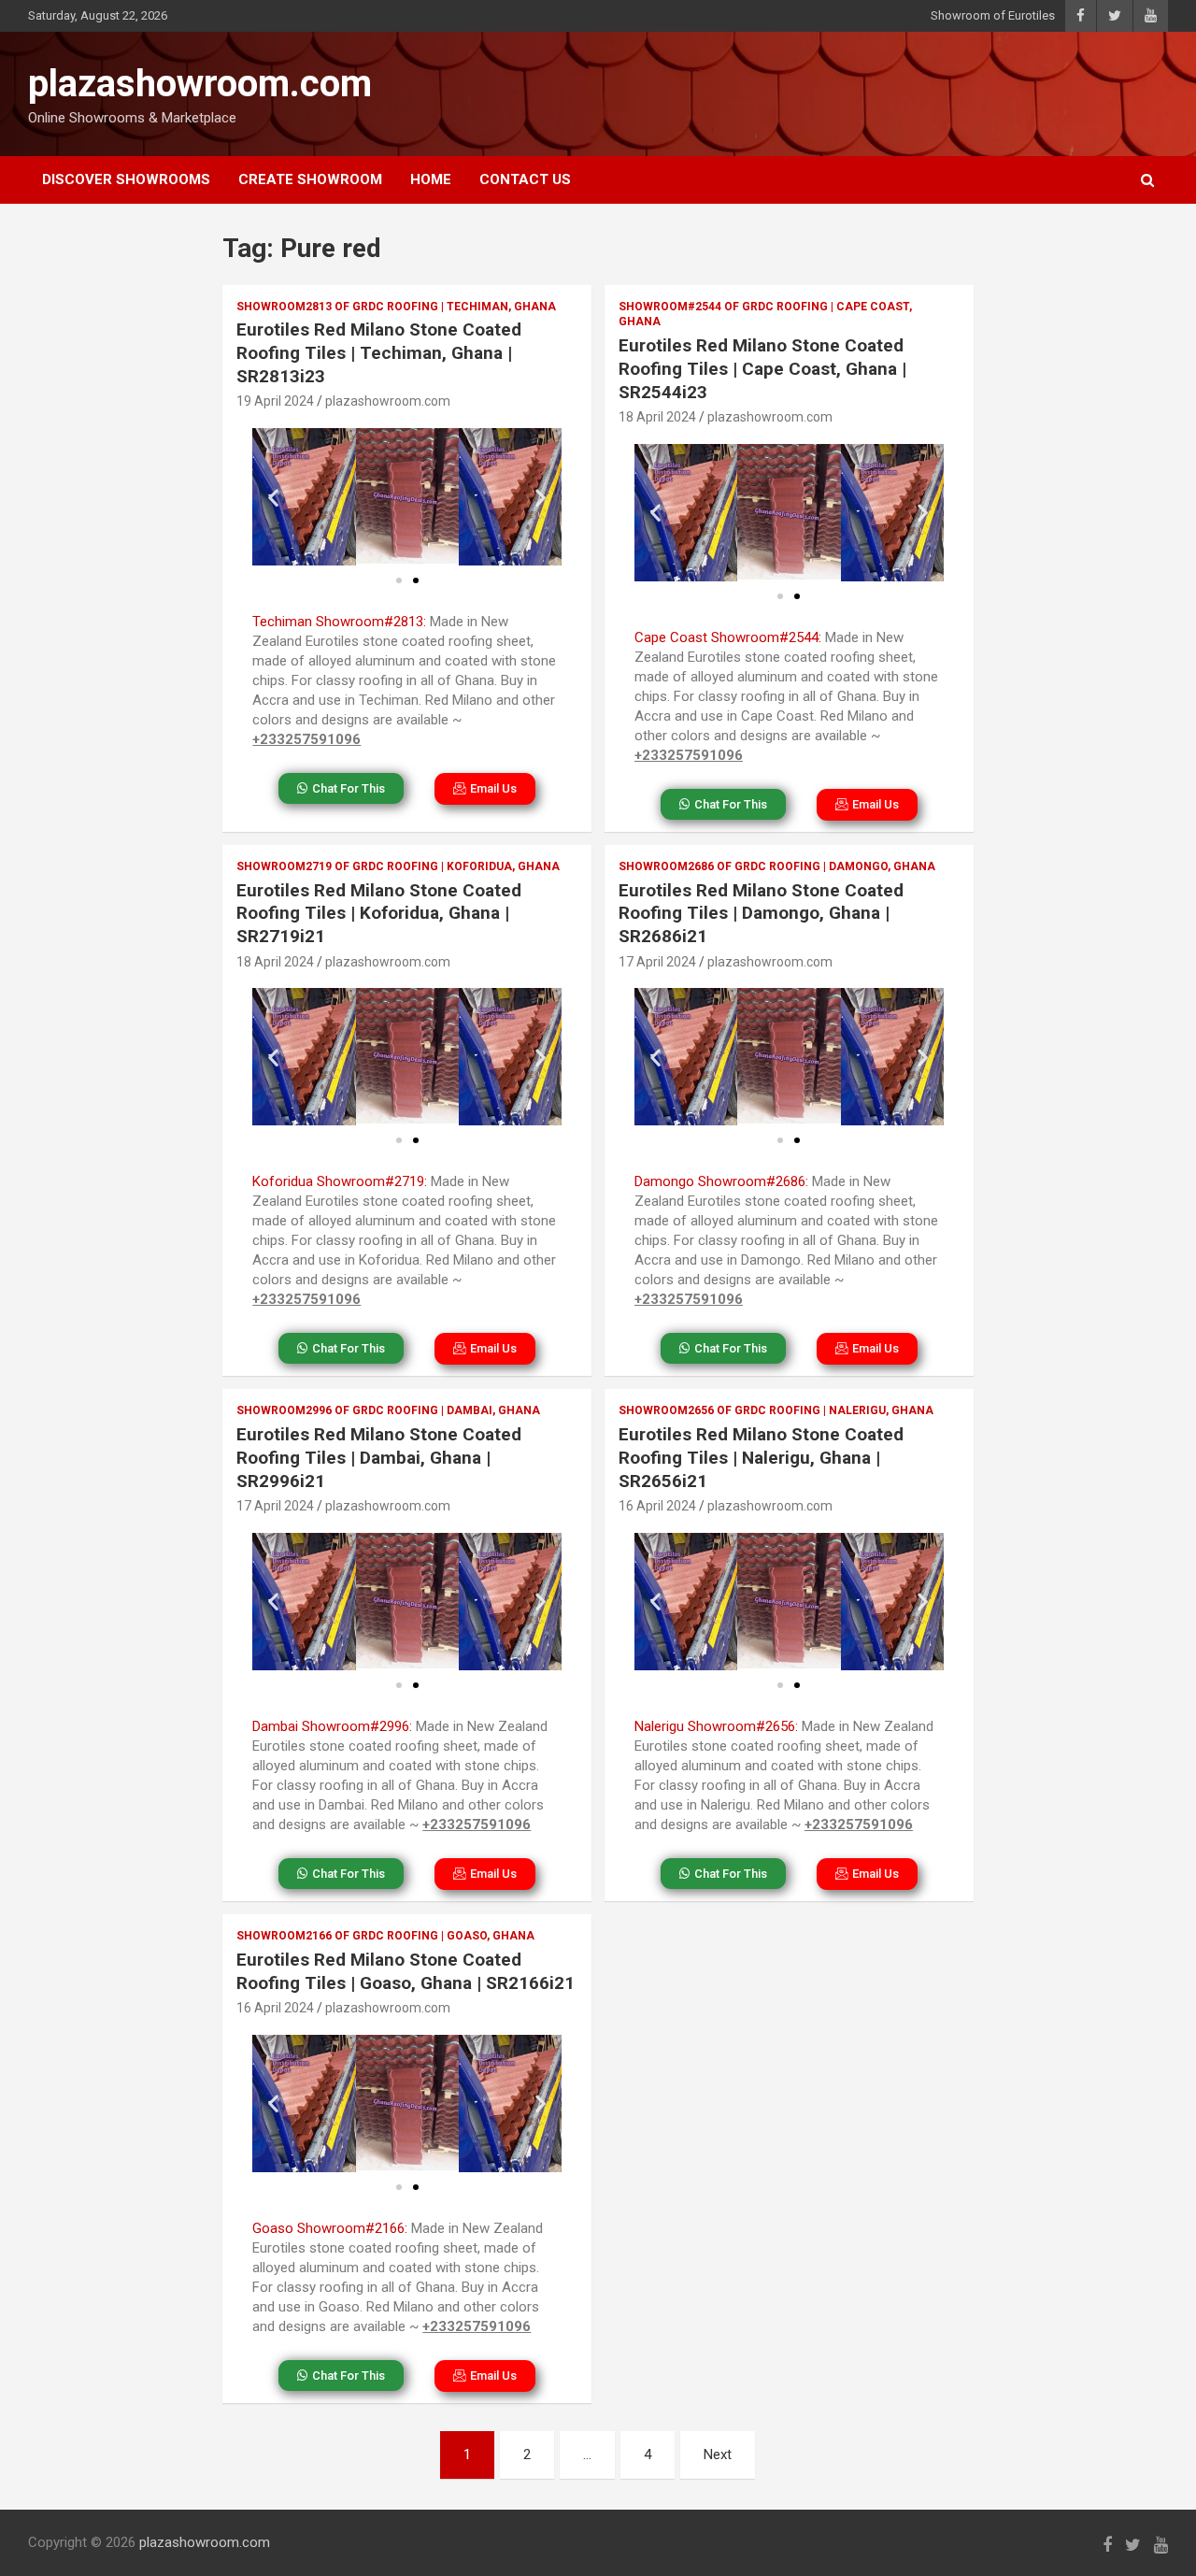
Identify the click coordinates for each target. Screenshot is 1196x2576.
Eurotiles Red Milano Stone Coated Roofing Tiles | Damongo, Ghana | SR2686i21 (761, 913)
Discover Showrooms (126, 179)
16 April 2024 (657, 1506)
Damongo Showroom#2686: (721, 1181)
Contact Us (525, 179)
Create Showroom (310, 179)
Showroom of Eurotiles (993, 15)
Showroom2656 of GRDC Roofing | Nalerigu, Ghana (776, 1410)
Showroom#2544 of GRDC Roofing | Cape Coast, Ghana (765, 315)
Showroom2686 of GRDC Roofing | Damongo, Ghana (777, 866)
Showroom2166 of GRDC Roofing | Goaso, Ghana (385, 1936)
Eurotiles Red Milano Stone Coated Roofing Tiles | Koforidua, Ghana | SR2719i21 (379, 913)
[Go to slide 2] (416, 580)
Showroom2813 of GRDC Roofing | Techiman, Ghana (396, 307)
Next (718, 2454)
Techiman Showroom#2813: (339, 622)
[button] (273, 497)
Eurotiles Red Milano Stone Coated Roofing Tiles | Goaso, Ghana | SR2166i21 (406, 1971)
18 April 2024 (657, 417)
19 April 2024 (275, 401)
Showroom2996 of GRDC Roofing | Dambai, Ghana (388, 1410)
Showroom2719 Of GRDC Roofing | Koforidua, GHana (398, 866)
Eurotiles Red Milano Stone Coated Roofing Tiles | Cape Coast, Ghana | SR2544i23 (762, 368)
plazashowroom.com (200, 84)
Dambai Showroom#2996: (332, 1726)
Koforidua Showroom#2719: (340, 1181)
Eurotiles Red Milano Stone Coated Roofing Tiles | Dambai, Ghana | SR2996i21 (379, 1457)
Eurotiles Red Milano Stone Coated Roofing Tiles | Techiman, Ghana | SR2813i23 (379, 352)
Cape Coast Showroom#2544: (728, 637)
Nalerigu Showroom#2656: (716, 1726)
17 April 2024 (657, 962)
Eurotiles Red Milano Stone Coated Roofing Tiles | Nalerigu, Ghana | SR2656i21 (761, 1457)
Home (431, 179)
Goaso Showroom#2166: (330, 2228)
